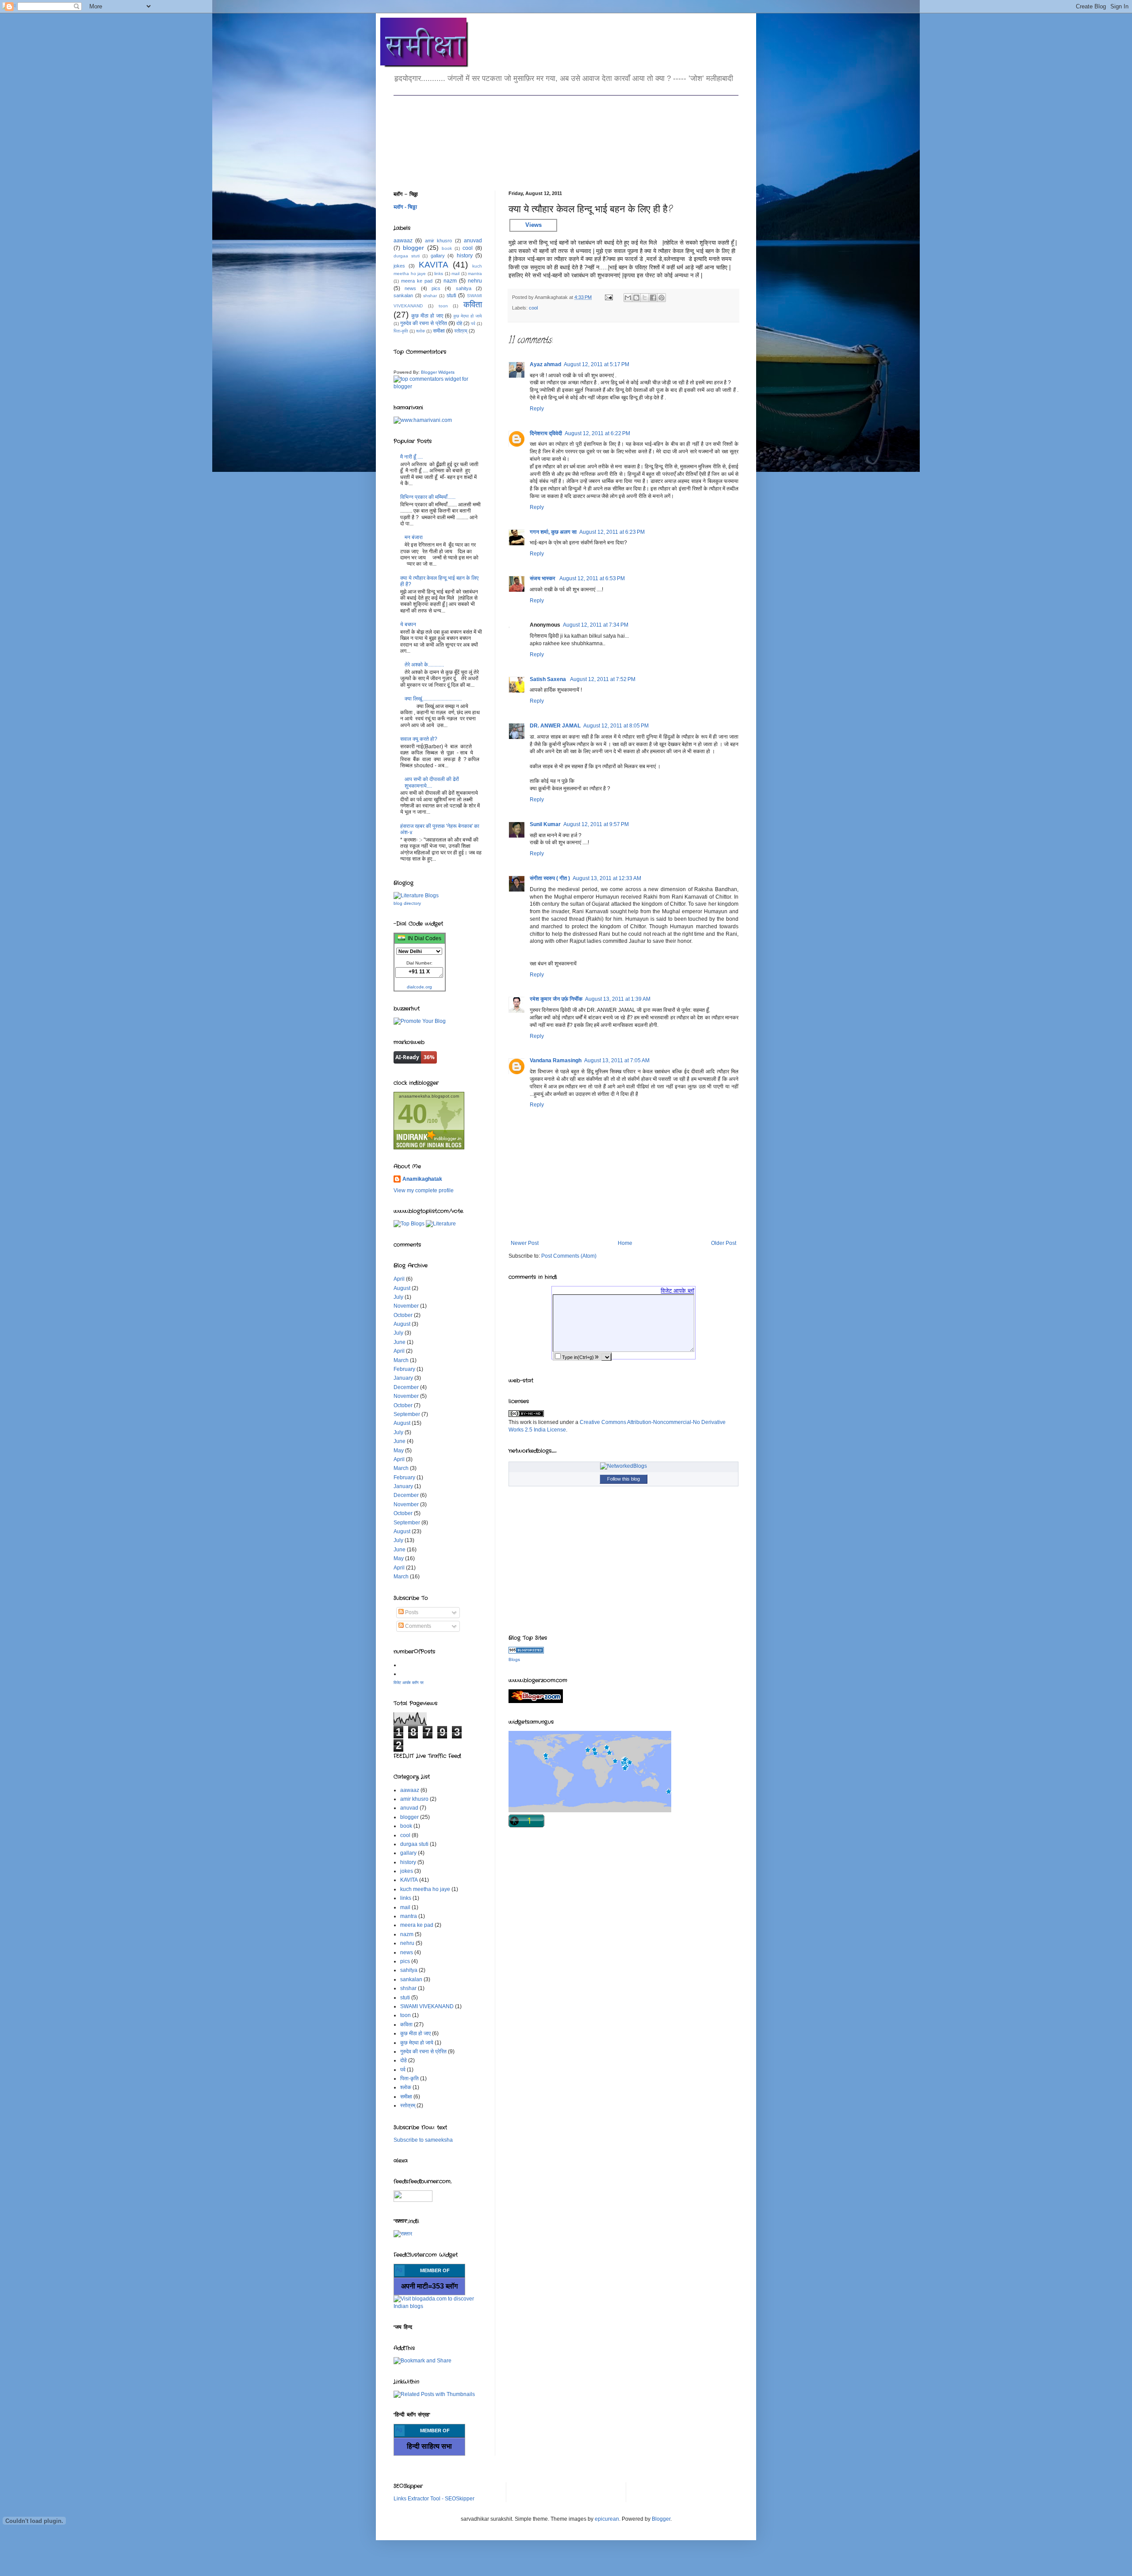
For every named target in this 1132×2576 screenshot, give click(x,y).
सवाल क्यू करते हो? (419, 739)
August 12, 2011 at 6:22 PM (597, 433)
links (439, 274)
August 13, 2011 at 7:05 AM (617, 1060)
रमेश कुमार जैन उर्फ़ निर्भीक (556, 999)
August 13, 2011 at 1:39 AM (618, 999)
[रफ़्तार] (403, 2234)
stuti (451, 295)
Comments (417, 1626)
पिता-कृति (401, 331)
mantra (475, 274)
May (399, 1451)
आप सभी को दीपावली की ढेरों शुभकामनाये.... (432, 782)
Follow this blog (623, 1479)
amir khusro (438, 241)
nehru (475, 281)
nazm (450, 281)
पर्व (473, 323)
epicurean (607, 2519)
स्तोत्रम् (461, 331)
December (406, 1387)
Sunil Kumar (545, 824)
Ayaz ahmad (545, 364)
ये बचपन (408, 624)
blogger (413, 248)
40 (413, 1114)
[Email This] (628, 298)
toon (443, 306)
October (403, 1315)
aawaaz (403, 241)
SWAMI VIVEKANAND (427, 2006)
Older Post (724, 1243)
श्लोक (421, 331)
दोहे (459, 323)
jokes (399, 266)
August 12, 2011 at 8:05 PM (616, 726)
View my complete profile (424, 1190)
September (407, 1414)
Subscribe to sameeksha (423, 2140)
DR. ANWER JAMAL (555, 726)
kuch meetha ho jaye (425, 1889)
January (403, 1378)
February (404, 1369)
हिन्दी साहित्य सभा (429, 2446)
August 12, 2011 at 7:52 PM (603, 679)
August (402, 1288)
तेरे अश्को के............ (424, 665)
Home (625, 1243)
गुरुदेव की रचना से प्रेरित (423, 323)
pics (436, 288)
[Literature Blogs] (526, 1652)
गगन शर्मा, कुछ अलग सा (553, 532)
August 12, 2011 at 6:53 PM (592, 578)
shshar (430, 296)
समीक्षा (439, 331)
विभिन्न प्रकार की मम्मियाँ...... (428, 497)
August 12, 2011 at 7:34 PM (596, 625)
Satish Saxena (549, 679)
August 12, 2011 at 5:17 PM (597, 364)
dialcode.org (419, 987)
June (400, 1342)
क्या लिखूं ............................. (433, 699)
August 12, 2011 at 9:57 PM (596, 824)
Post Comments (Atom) (569, 1256)
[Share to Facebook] (653, 298)
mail (455, 274)
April (399, 1279)
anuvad (473, 241)
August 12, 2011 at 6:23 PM (612, 532)
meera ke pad (417, 281)
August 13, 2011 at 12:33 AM (607, 878)
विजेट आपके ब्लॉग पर (409, 1683)
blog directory (407, 903)
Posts (411, 1612)
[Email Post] (608, 297)
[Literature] (441, 1224)
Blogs (514, 1659)
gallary (438, 256)
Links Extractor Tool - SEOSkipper (434, 2499)
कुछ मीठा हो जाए (427, 316)
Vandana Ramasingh (556, 1060)
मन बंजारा (414, 537)
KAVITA (434, 265)
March (401, 1360)
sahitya (464, 288)
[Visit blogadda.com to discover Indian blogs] (438, 2306)
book (447, 248)
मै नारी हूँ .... (411, 457)
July (398, 1297)
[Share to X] (645, 298)
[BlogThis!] (636, 298)
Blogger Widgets (438, 372)
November (406, 1306)
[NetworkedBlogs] (623, 1466)
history (465, 256)
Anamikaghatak (422, 1179)
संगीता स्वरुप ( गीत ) (550, 878)
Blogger (661, 2519)
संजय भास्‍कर (543, 578)
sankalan (403, 295)
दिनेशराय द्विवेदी (546, 433)
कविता (473, 304)
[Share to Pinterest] (662, 298)
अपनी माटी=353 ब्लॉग (429, 2286)
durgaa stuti (407, 256)
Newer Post (525, 1243)
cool (533, 308)
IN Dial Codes (423, 938)
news (410, 288)
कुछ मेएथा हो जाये (468, 316)
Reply (537, 409)
